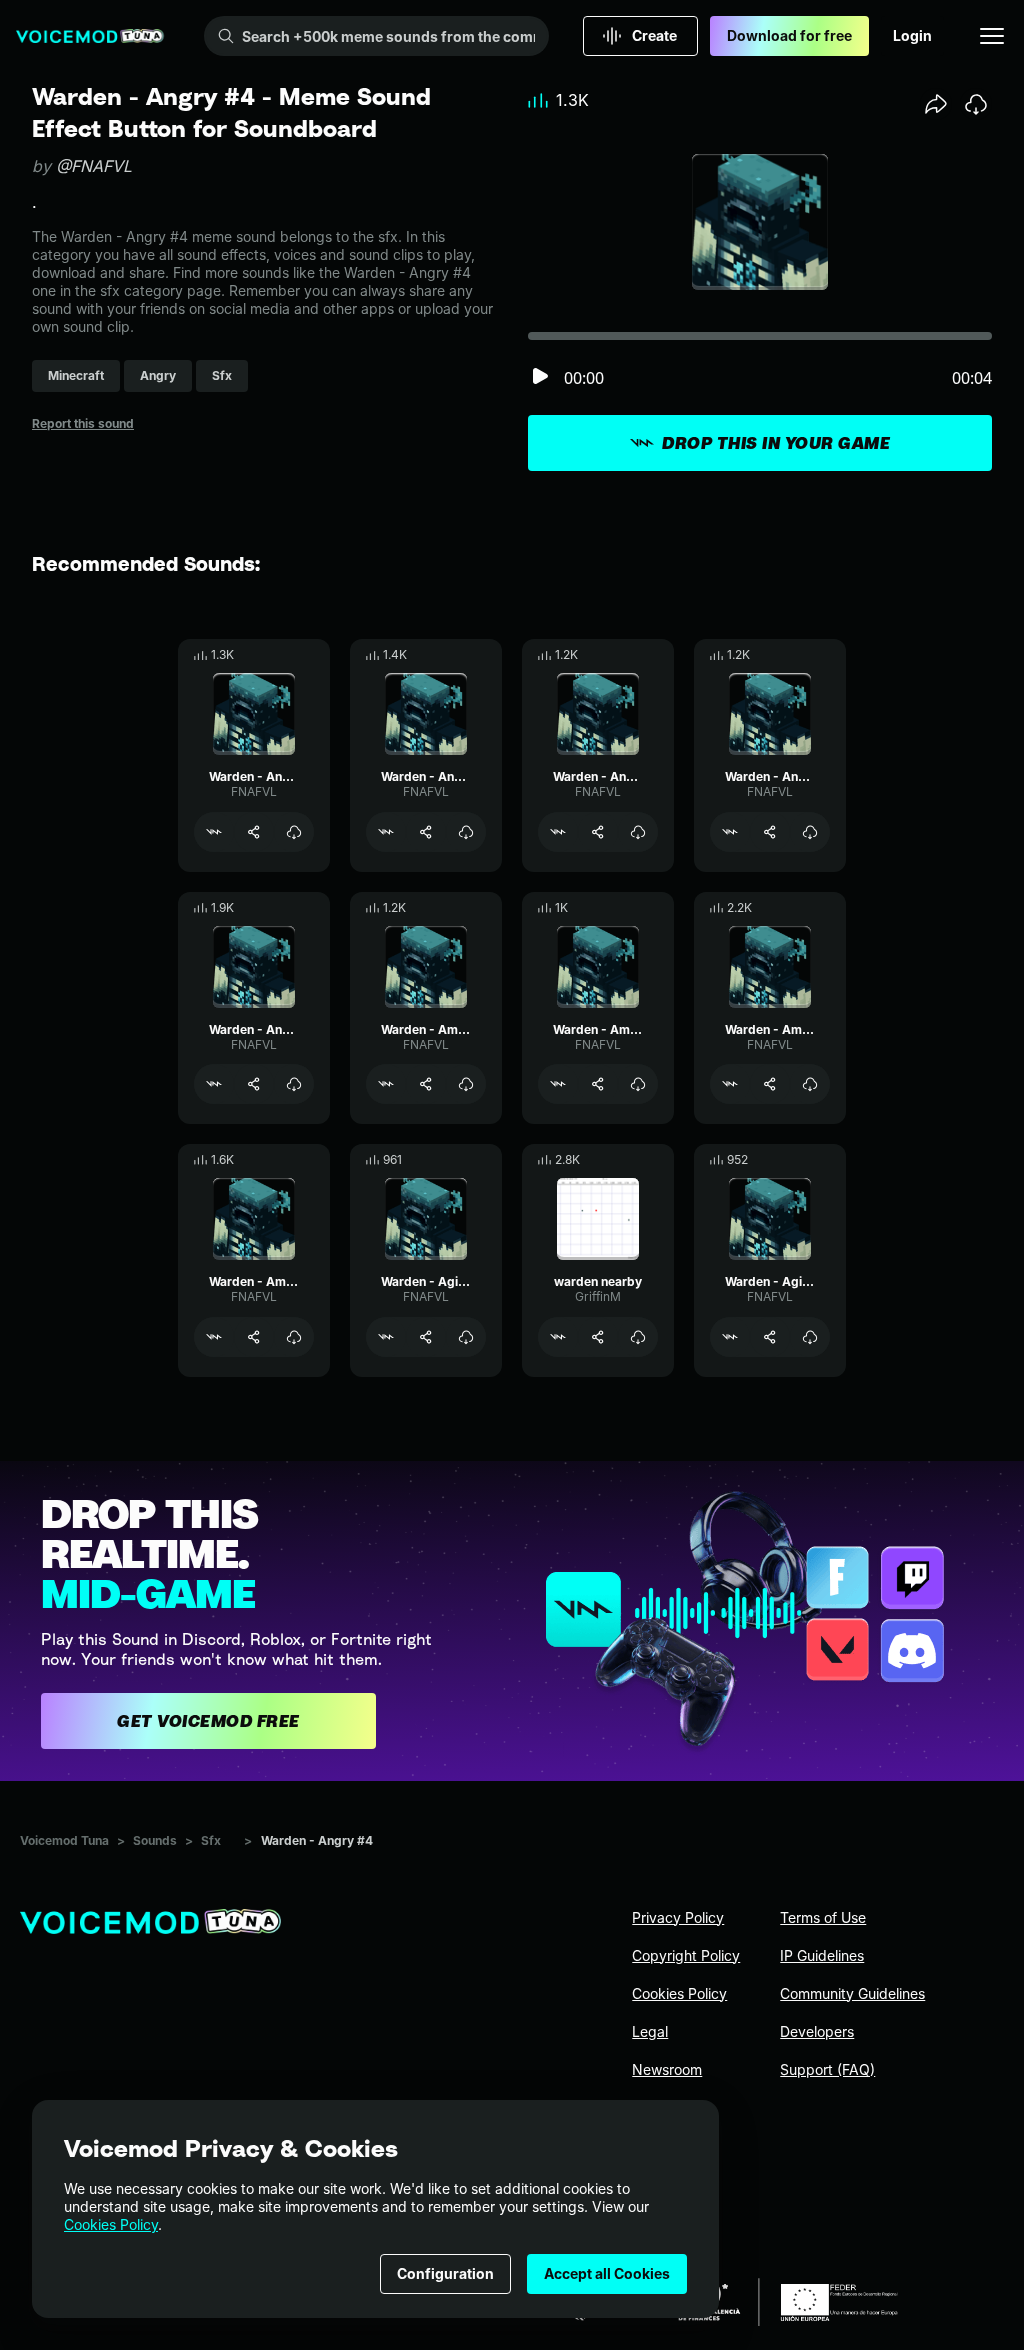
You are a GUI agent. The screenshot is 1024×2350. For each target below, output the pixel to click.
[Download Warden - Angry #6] (294, 1084)
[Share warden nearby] (598, 1337)
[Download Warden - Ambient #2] (638, 1084)
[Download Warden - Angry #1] (810, 832)
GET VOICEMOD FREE (208, 1721)
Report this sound (83, 423)
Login (912, 35)
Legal (650, 2031)
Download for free (789, 35)
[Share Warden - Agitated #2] (426, 1337)
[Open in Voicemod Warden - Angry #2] (558, 832)
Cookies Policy (111, 2224)
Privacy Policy (678, 1917)
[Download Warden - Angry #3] (294, 832)
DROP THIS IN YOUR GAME (776, 443)
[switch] (540, 377)
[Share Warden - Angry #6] (254, 1084)
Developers (817, 2031)
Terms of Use (823, 1917)
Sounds (155, 1840)
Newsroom (667, 2069)
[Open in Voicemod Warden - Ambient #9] (386, 1084)
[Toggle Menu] (992, 36)
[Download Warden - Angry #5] (466, 832)
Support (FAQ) (827, 2069)
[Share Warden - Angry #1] (770, 832)
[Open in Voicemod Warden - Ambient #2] (558, 1084)
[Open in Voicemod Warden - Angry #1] (730, 832)
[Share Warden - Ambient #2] (598, 1084)
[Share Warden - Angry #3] (254, 832)
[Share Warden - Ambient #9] (426, 1084)
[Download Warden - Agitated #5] (810, 1337)
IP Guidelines (822, 1955)
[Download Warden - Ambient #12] (810, 1084)
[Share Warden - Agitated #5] (770, 1337)
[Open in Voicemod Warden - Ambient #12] (730, 1084)
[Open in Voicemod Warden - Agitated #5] (730, 1337)
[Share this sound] (936, 104)
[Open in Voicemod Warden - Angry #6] (214, 1084)
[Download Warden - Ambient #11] (294, 1337)
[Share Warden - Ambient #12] (770, 1084)
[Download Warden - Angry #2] (638, 832)
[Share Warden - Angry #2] (598, 832)
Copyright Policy (686, 1955)
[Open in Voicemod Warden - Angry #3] (214, 832)
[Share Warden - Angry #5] (426, 832)
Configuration (445, 2273)
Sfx (211, 1840)
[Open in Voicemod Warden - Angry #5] (386, 832)
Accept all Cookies (607, 2273)
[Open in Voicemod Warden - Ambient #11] (214, 1337)
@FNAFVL (94, 166)
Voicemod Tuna (64, 1840)
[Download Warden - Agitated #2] (466, 1337)
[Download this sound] (976, 104)
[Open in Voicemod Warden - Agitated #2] (386, 1337)
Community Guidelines (852, 1993)
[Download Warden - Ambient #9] (466, 1084)
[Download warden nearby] (638, 1337)
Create (654, 35)
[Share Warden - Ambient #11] (254, 1337)
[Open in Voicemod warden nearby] (558, 1337)
